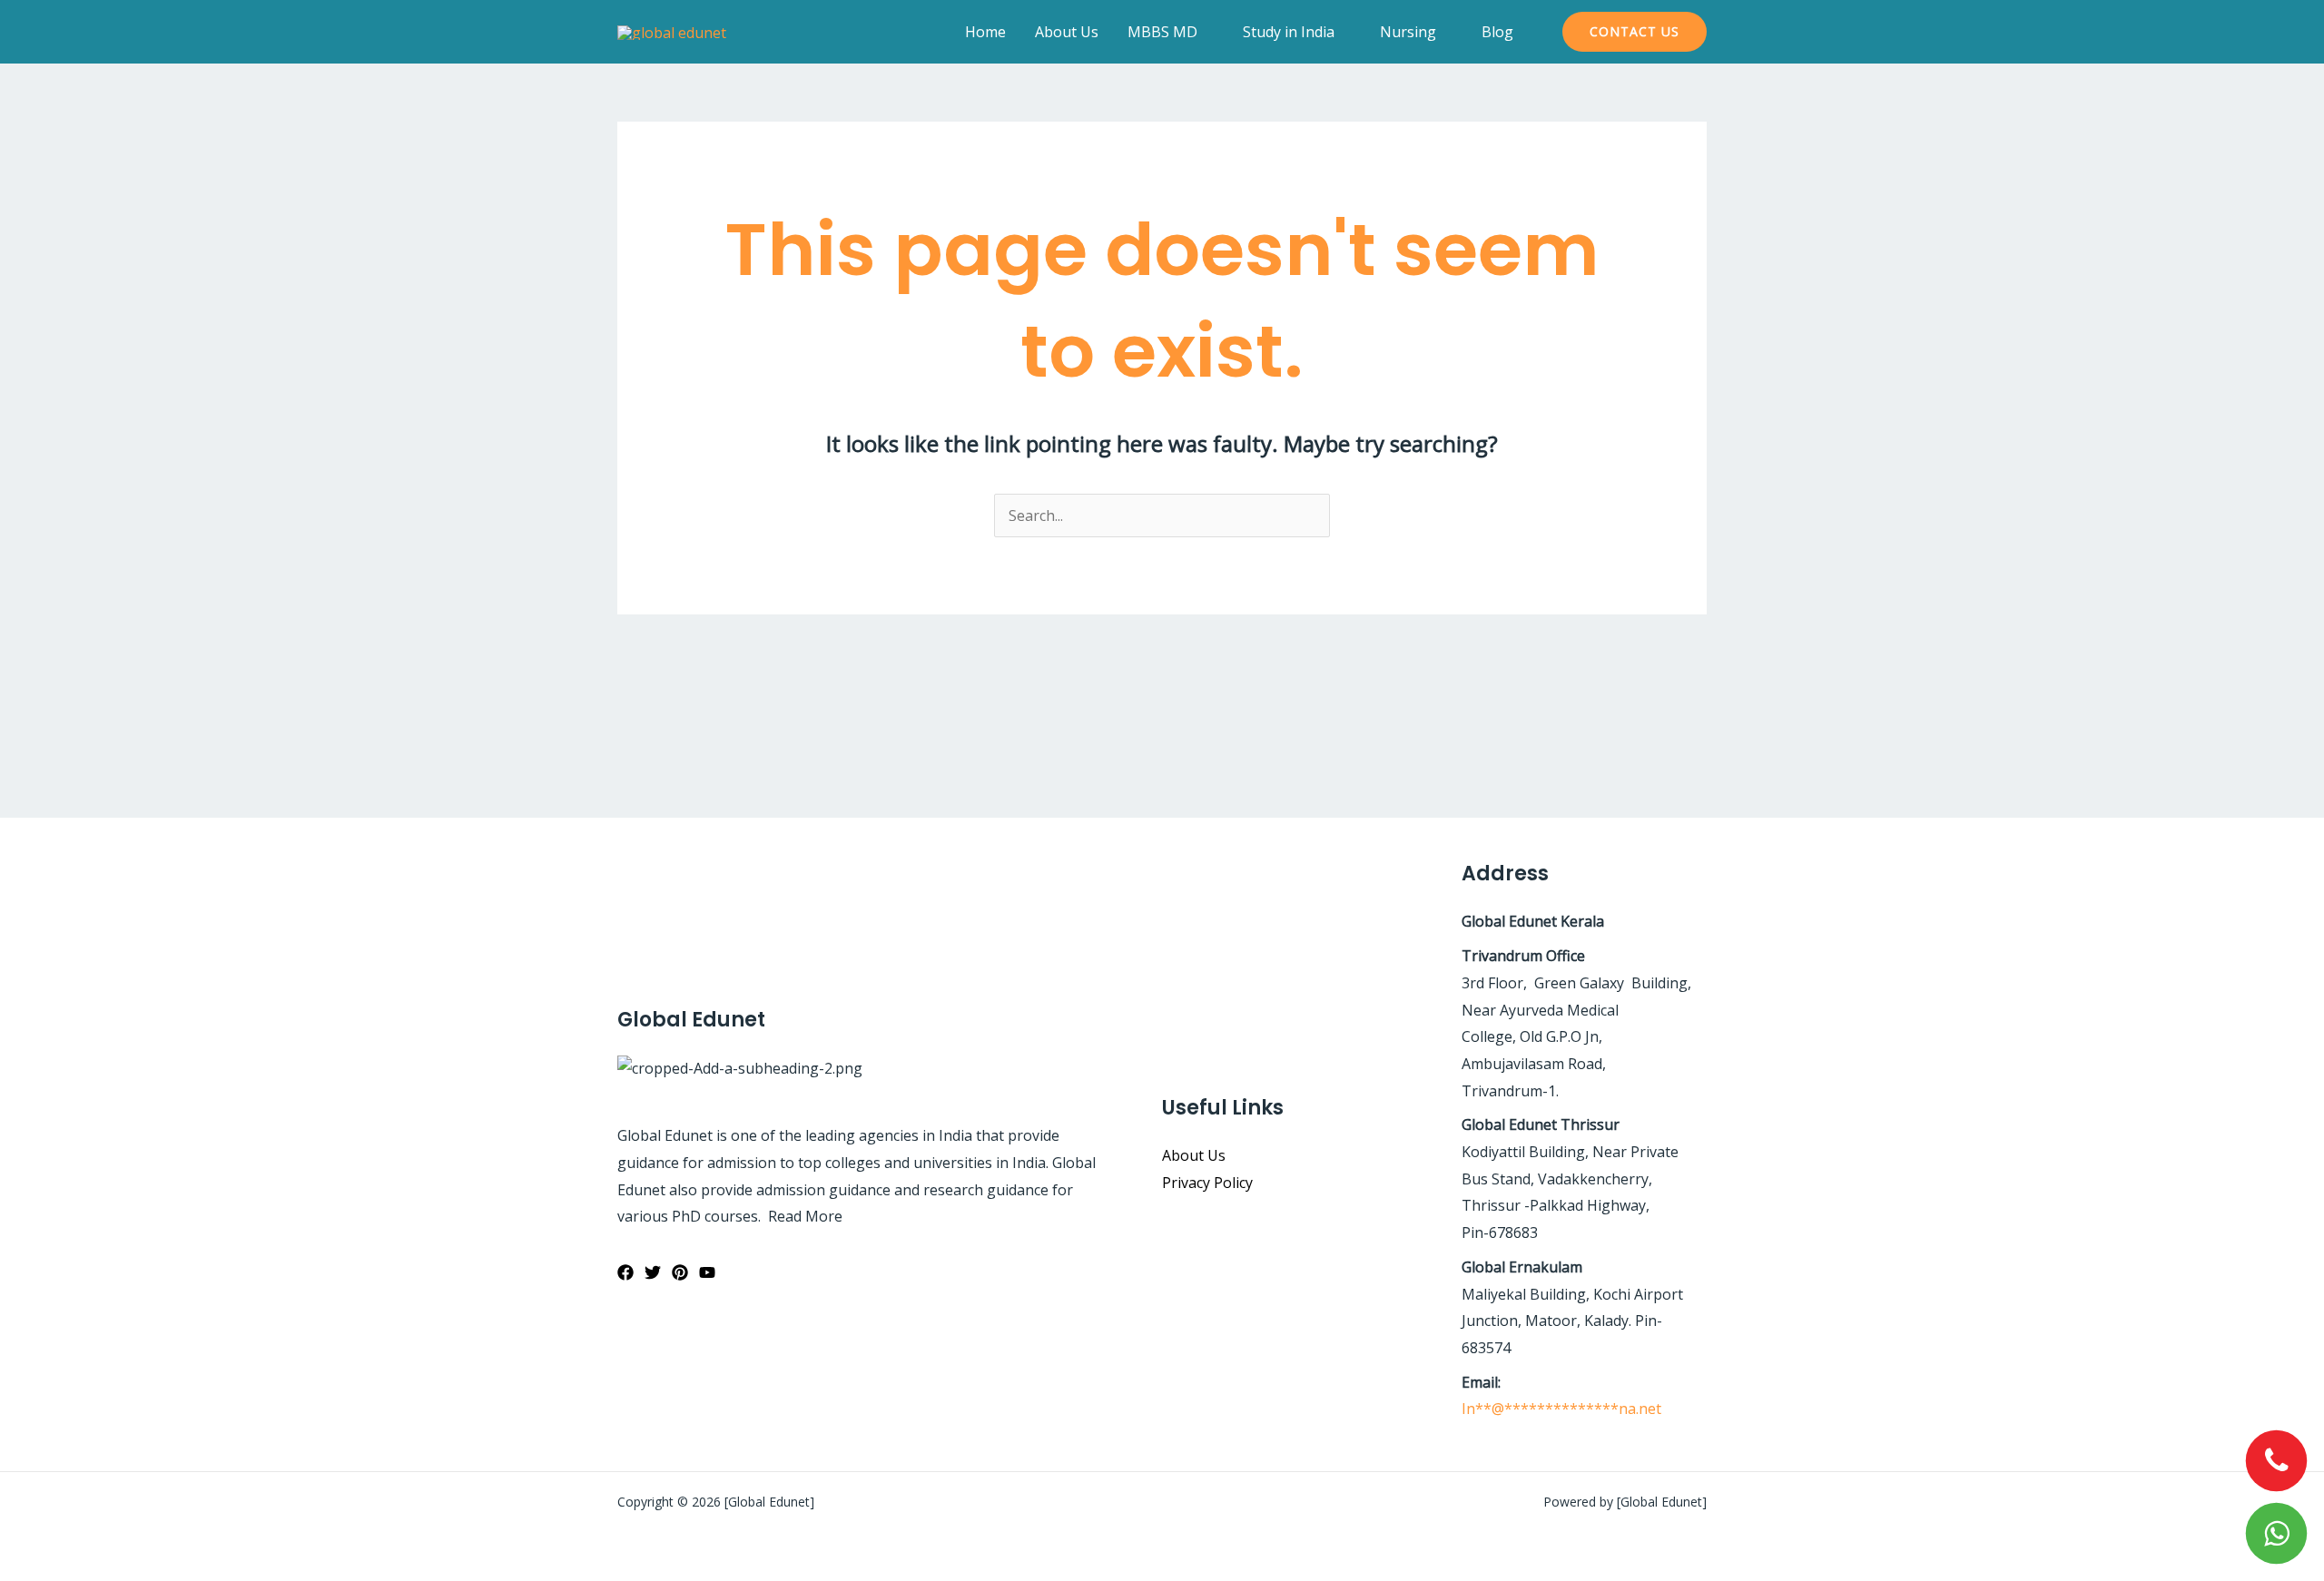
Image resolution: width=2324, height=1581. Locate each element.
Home (985, 32)
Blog (1497, 32)
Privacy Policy (1207, 1183)
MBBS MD (1162, 32)
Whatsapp (2277, 1534)
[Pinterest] (680, 1272)
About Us (1067, 32)
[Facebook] (625, 1272)
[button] (1635, 32)
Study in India (1289, 32)
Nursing (1408, 32)
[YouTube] (707, 1272)
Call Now (2277, 1461)
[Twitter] (653, 1272)
